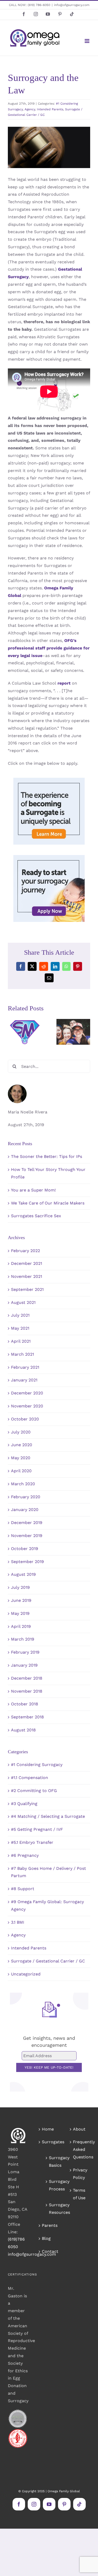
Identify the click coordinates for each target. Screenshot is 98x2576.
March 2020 (23, 1484)
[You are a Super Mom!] (25, 1032)
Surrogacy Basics (51, 2161)
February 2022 (25, 1251)
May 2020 (21, 1458)
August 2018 (23, 1730)
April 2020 (21, 1471)
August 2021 (23, 1302)
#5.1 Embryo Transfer (32, 1842)
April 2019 (21, 1626)
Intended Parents (50, 109)
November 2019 (27, 1536)
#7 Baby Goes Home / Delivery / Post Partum (48, 1872)
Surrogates (49, 2142)
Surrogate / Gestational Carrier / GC (48, 1961)
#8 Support (23, 1889)
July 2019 (20, 1587)
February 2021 (25, 1367)
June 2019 (21, 1600)
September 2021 (27, 1289)
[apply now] (49, 857)
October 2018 (25, 1704)
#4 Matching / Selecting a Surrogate (48, 1816)
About (79, 2129)
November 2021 (27, 1276)
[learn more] (49, 780)
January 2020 (25, 1510)
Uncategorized (26, 1974)
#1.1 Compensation (30, 1778)
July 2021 (20, 1315)
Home (48, 2129)
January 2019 (24, 1665)
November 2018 (27, 1691)
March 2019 (23, 1639)
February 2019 (25, 1652)
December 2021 (27, 1263)
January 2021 (24, 1380)
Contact (49, 2251)
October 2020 (25, 1419)
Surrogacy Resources (51, 2209)
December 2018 (27, 1678)
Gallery (25, 1022)
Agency (30, 109)
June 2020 (22, 1445)
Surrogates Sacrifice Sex (36, 1216)
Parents (49, 2225)
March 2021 (22, 1354)
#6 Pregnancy (25, 1855)
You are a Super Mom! (33, 1190)
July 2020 (21, 1432)
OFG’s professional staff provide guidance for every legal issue (49, 648)
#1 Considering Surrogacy (37, 1765)
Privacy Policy (80, 2174)
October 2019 (25, 1549)
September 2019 (27, 1562)
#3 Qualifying (24, 1804)
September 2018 (27, 1717)
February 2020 (26, 1497)
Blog (46, 2238)
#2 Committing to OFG (34, 1791)
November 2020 (27, 1406)
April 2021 (21, 1341)
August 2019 (23, 1574)
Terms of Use (79, 2194)
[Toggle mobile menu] (87, 41)
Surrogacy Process (51, 2185)
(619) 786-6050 (39, 5)
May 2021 (20, 1328)
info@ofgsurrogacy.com (72, 5)
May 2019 (20, 1613)
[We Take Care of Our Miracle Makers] (73, 1032)
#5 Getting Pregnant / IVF (37, 1829)
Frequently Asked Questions (80, 2149)
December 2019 (27, 1523)
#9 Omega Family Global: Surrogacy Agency (47, 1905)
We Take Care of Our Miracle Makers (48, 1203)
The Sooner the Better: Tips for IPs (47, 1156)
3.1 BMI (18, 1922)
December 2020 (27, 1393)
